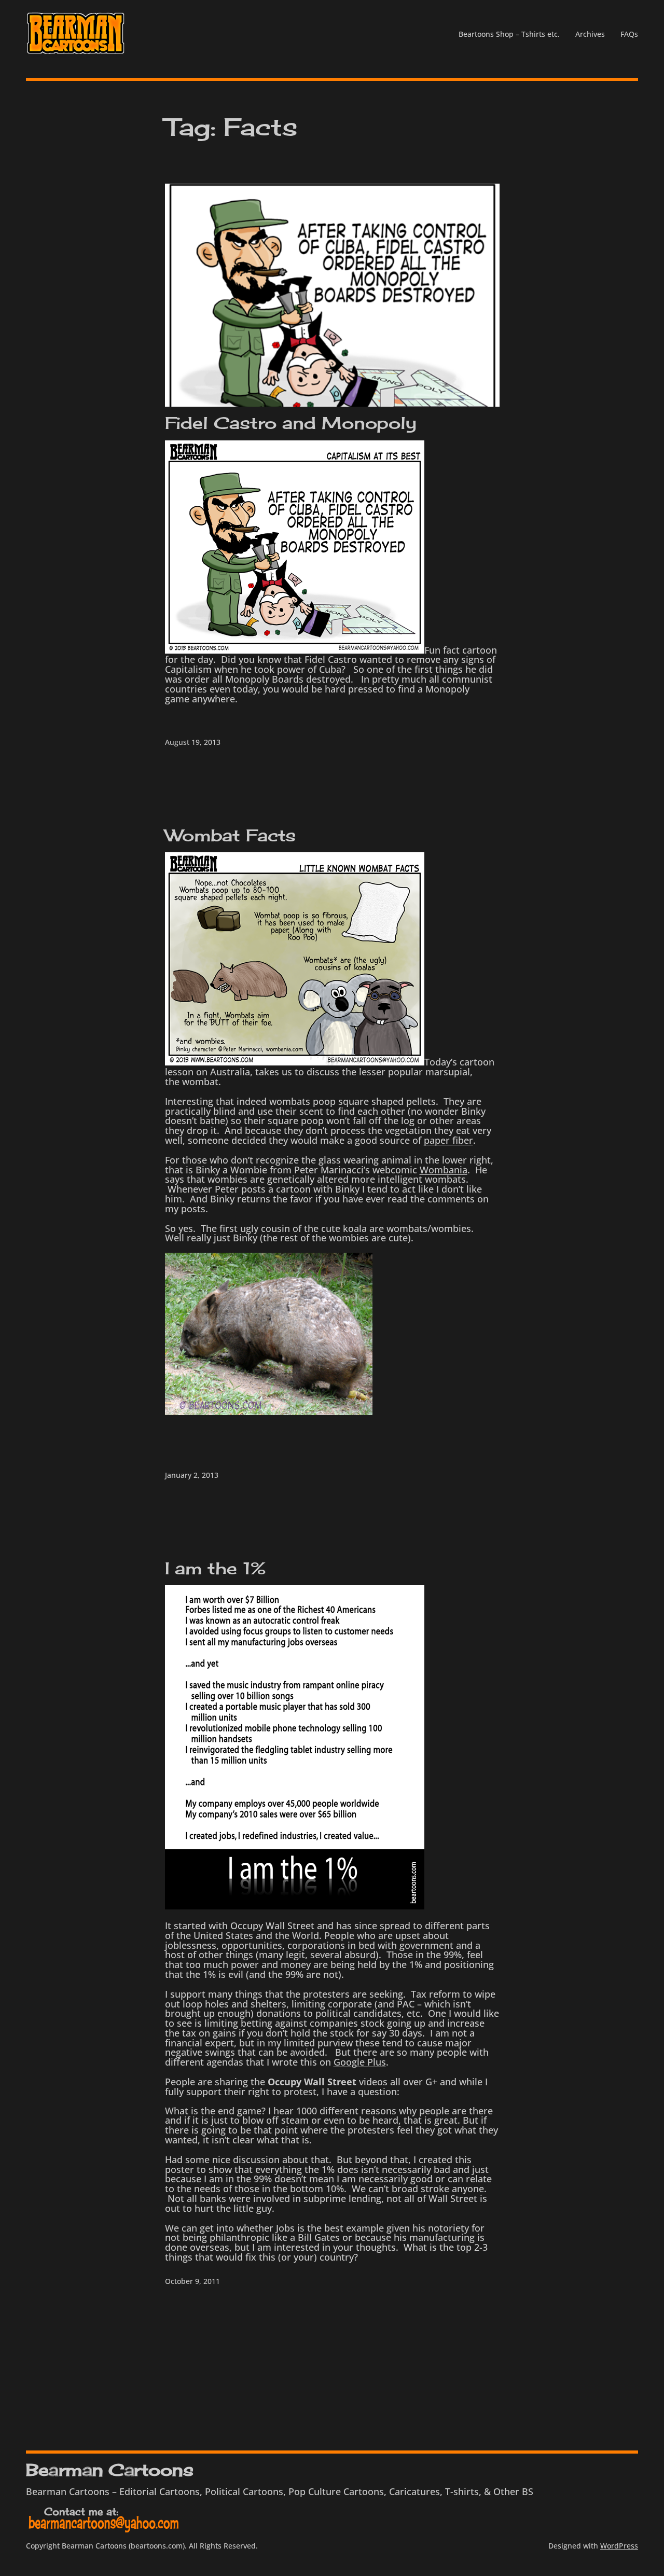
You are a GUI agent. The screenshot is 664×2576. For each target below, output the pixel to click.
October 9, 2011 (192, 2281)
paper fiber (448, 1140)
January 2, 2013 (192, 1475)
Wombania (444, 1170)
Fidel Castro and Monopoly (291, 423)
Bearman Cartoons (109, 2470)
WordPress (619, 2546)
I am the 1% (215, 1569)
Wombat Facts (231, 836)
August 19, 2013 (193, 742)
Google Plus (360, 2062)
